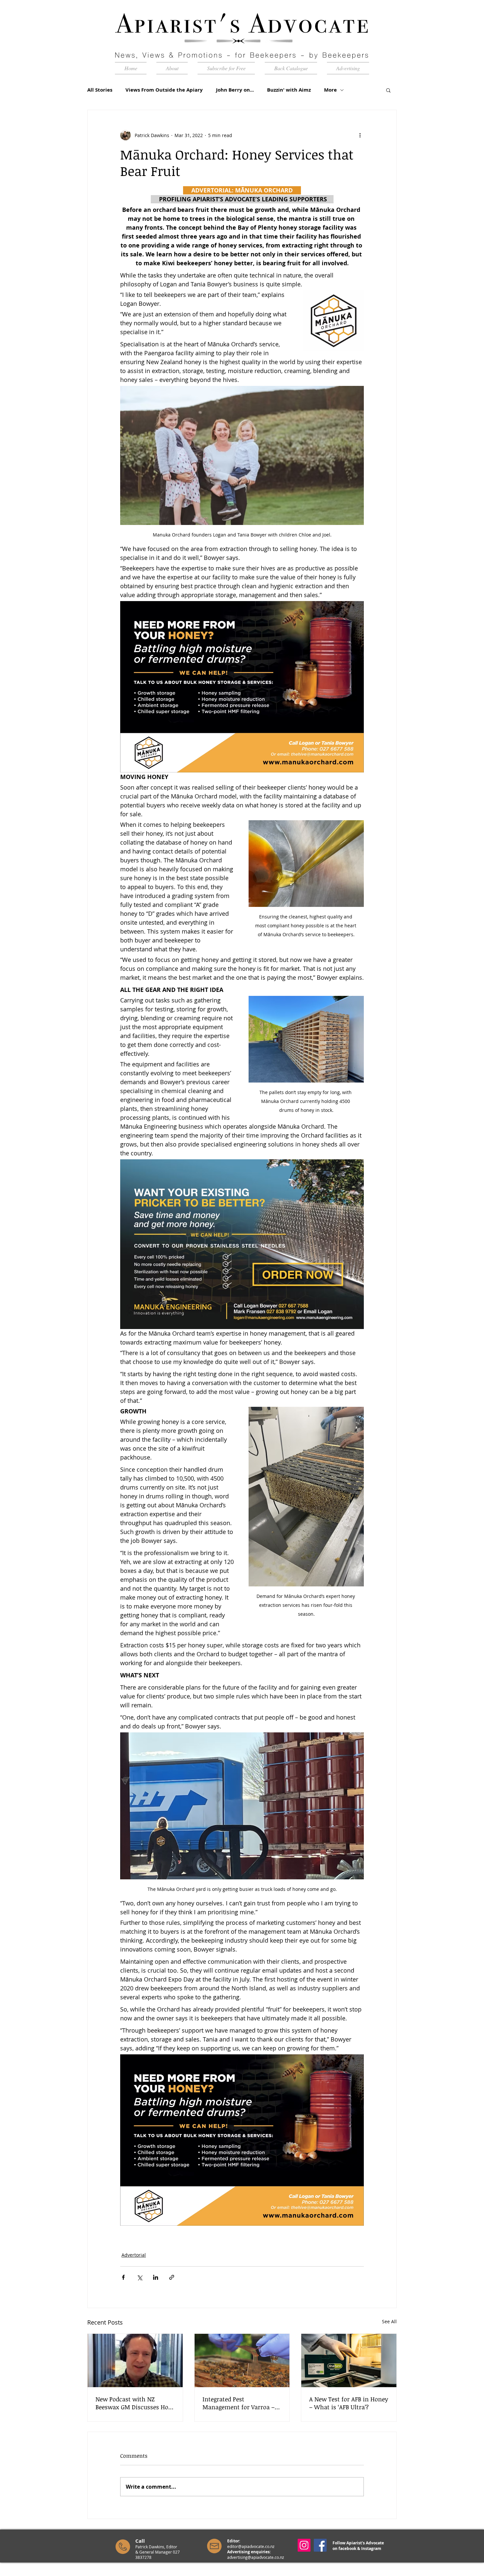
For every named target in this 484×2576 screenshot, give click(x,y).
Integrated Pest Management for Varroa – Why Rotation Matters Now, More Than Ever (242, 2403)
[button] (388, 90)
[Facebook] (320, 2545)
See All (389, 2321)
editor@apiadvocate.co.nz (251, 2546)
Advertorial (134, 2255)
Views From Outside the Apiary (164, 90)
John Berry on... (235, 90)
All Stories (100, 90)
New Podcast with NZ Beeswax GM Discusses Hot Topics (133, 2403)
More (330, 90)
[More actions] (360, 135)
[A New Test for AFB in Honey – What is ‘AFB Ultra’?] (349, 2360)
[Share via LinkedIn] (156, 2277)
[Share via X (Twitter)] (139, 2277)
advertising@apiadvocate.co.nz (256, 2557)
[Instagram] (304, 2545)
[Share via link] (172, 2277)
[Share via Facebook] (123, 2277)
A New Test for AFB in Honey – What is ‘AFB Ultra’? (349, 2403)
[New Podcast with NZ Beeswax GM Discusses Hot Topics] (135, 2360)
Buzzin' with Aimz (289, 90)
